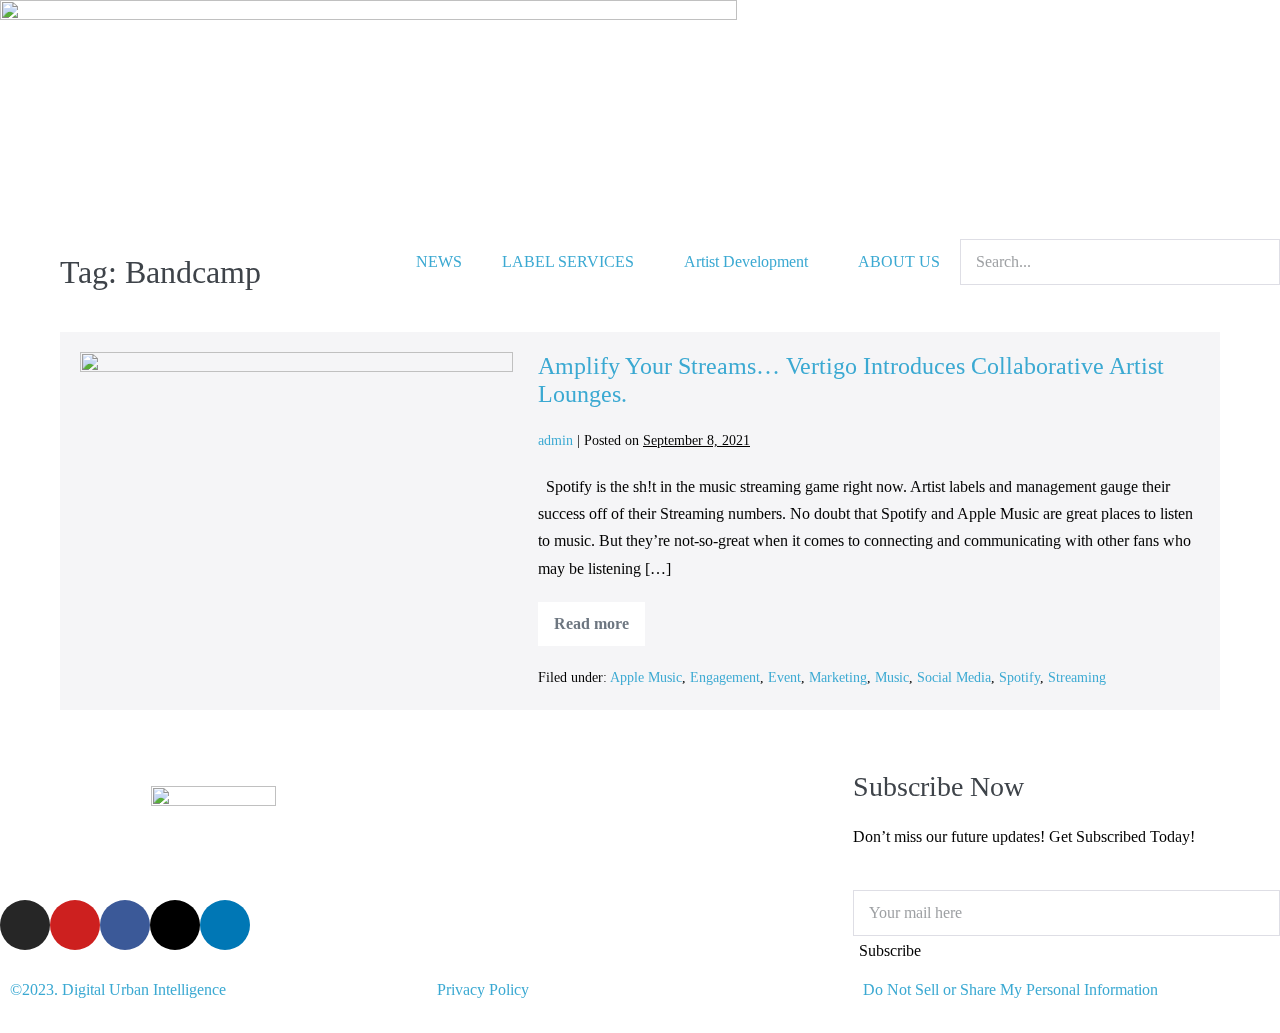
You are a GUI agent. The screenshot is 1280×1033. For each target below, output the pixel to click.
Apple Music (646, 677)
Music (892, 677)
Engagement (725, 677)
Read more (599, 617)
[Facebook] (125, 925)
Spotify (1019, 677)
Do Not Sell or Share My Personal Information (1010, 989)
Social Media (954, 677)
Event (784, 677)
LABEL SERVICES (568, 261)
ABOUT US (899, 261)
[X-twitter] (175, 925)
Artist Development (746, 261)
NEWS (439, 261)
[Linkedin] (225, 925)
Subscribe (890, 950)
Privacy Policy (483, 989)
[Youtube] (75, 925)
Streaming (1077, 677)
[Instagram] (25, 925)
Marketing (838, 677)
